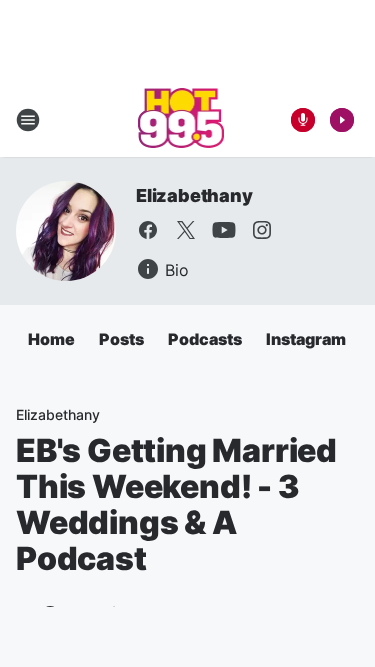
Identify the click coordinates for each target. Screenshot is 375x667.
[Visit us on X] (186, 230)
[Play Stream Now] (342, 120)
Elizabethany (194, 195)
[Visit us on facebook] (148, 230)
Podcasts (205, 339)
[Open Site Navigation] (28, 120)
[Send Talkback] (303, 120)
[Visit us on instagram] (262, 230)
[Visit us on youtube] (224, 230)
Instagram (306, 339)
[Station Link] (181, 120)
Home (51, 339)
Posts (121, 339)
